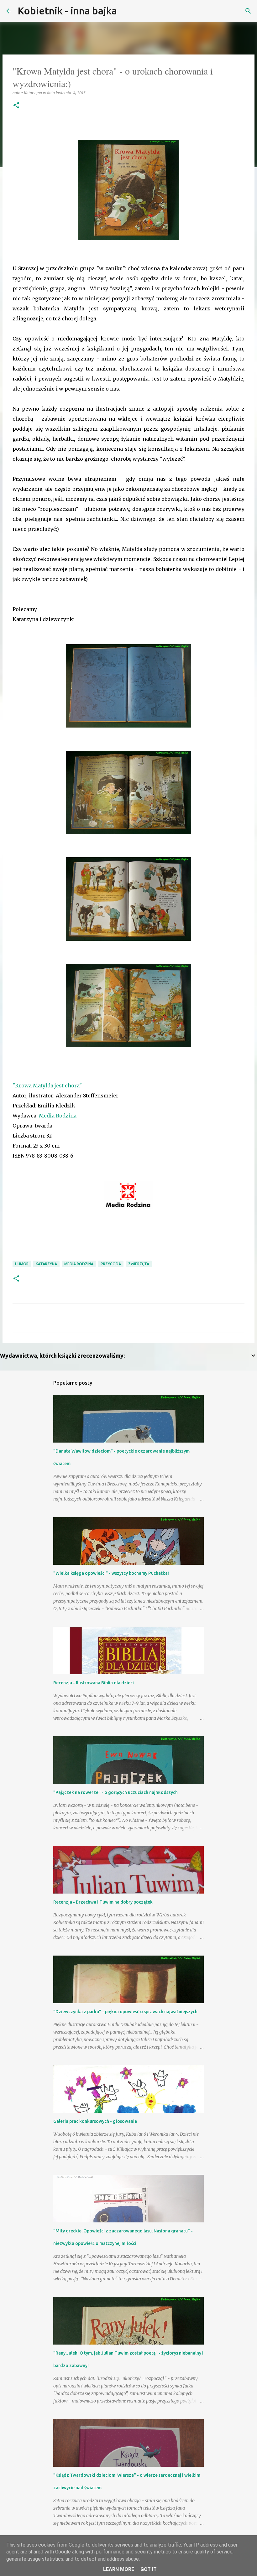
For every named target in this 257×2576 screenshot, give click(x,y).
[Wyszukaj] (126, 11)
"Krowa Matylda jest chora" (47, 1086)
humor (22, 1264)
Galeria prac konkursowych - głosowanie (95, 2121)
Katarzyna (46, 1264)
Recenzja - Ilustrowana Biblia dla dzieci (94, 1683)
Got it (149, 2569)
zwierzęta (139, 1264)
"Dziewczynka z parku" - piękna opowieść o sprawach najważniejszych (125, 2012)
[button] (16, 106)
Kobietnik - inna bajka (67, 11)
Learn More (119, 2569)
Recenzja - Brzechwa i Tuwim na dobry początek (103, 1902)
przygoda (111, 1264)
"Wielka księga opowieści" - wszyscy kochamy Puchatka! (111, 1573)
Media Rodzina (58, 1116)
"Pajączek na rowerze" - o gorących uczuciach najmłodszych (115, 1792)
